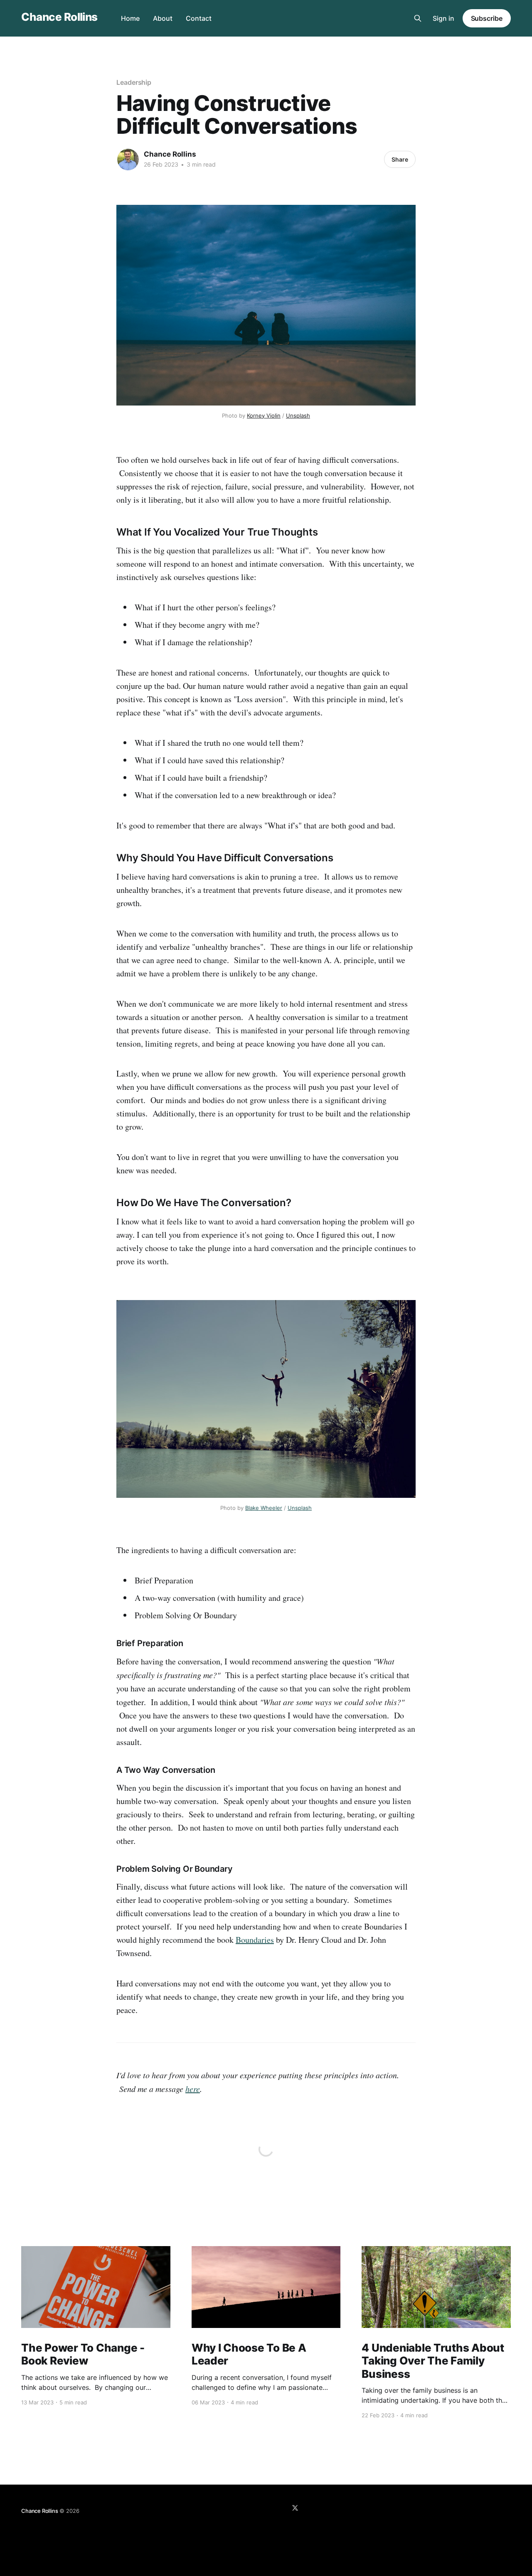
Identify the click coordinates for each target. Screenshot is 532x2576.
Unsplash (298, 415)
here (193, 2089)
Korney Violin (264, 415)
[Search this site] (418, 18)
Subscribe (487, 18)
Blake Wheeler (264, 1508)
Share (400, 159)
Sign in (443, 18)
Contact (199, 18)
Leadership (134, 82)
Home (130, 18)
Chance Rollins (59, 17)
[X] (295, 2508)
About (163, 18)
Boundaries (255, 1940)
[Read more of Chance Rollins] (128, 160)
